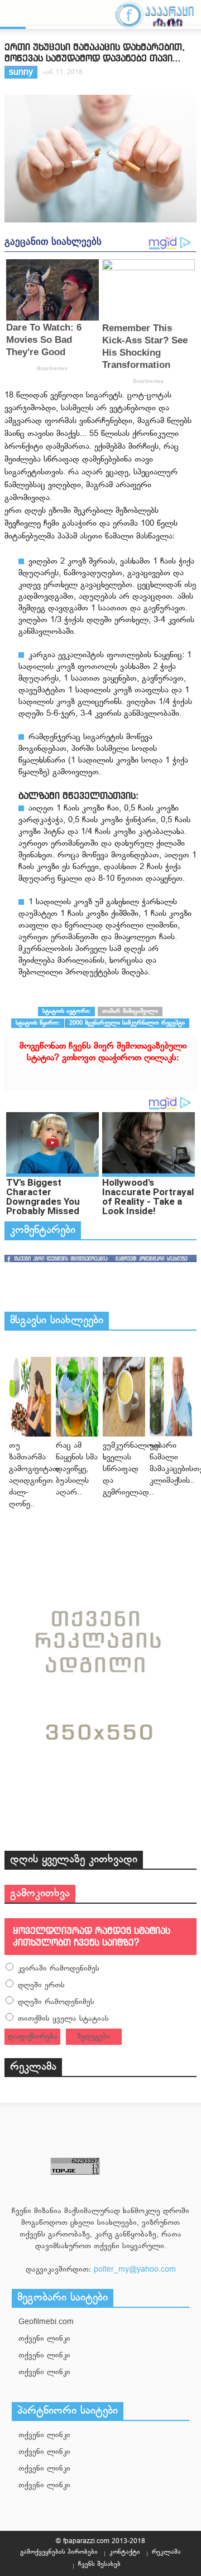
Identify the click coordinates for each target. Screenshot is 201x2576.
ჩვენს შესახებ (99, 2564)
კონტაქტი (125, 2552)
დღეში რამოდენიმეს (56, 2002)
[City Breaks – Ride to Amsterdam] (30, 1397)
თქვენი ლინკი (44, 2339)
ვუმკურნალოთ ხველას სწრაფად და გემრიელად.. (131, 1469)
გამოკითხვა (40, 1894)
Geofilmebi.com (46, 2322)
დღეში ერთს (41, 1985)
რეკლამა (33, 2067)
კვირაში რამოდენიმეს (59, 1969)
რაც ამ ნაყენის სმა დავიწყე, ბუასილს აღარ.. (77, 1469)
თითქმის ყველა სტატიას (63, 2019)
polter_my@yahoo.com (135, 2270)
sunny (21, 73)
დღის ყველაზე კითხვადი (74, 1860)
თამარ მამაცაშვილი (130, 1011)
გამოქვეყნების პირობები (59, 2552)
